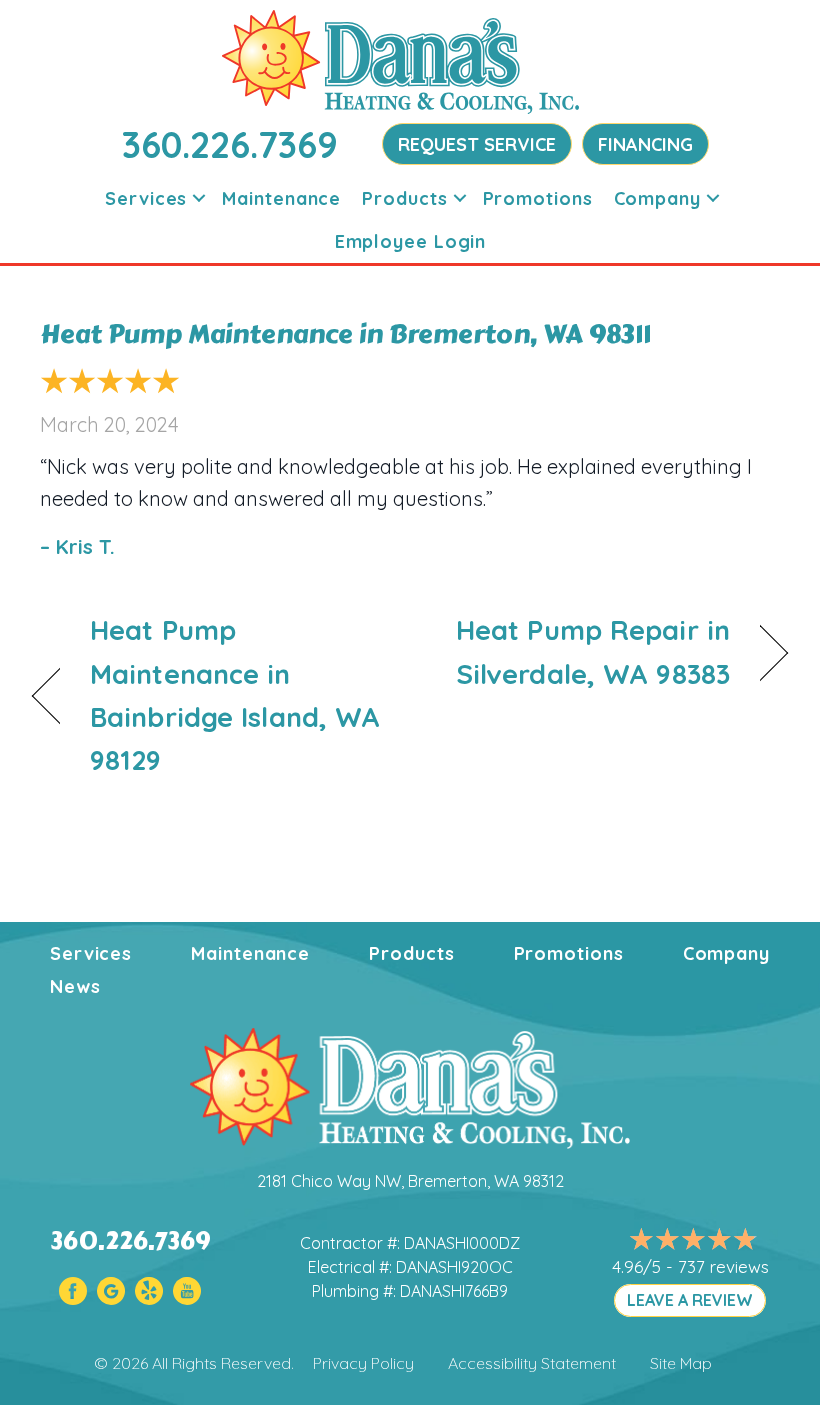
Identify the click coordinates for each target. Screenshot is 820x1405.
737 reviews (723, 1266)
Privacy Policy (363, 1363)
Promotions (538, 198)
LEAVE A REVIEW (690, 1300)
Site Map (681, 1363)
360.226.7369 (230, 144)
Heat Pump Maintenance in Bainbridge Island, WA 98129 (235, 695)
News (75, 986)
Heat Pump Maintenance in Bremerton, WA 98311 (345, 334)
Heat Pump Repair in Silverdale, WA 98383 (581, 651)
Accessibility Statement (532, 1363)
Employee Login (411, 241)
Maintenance (281, 198)
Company (657, 198)
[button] (199, 198)
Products (404, 198)
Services (146, 198)
